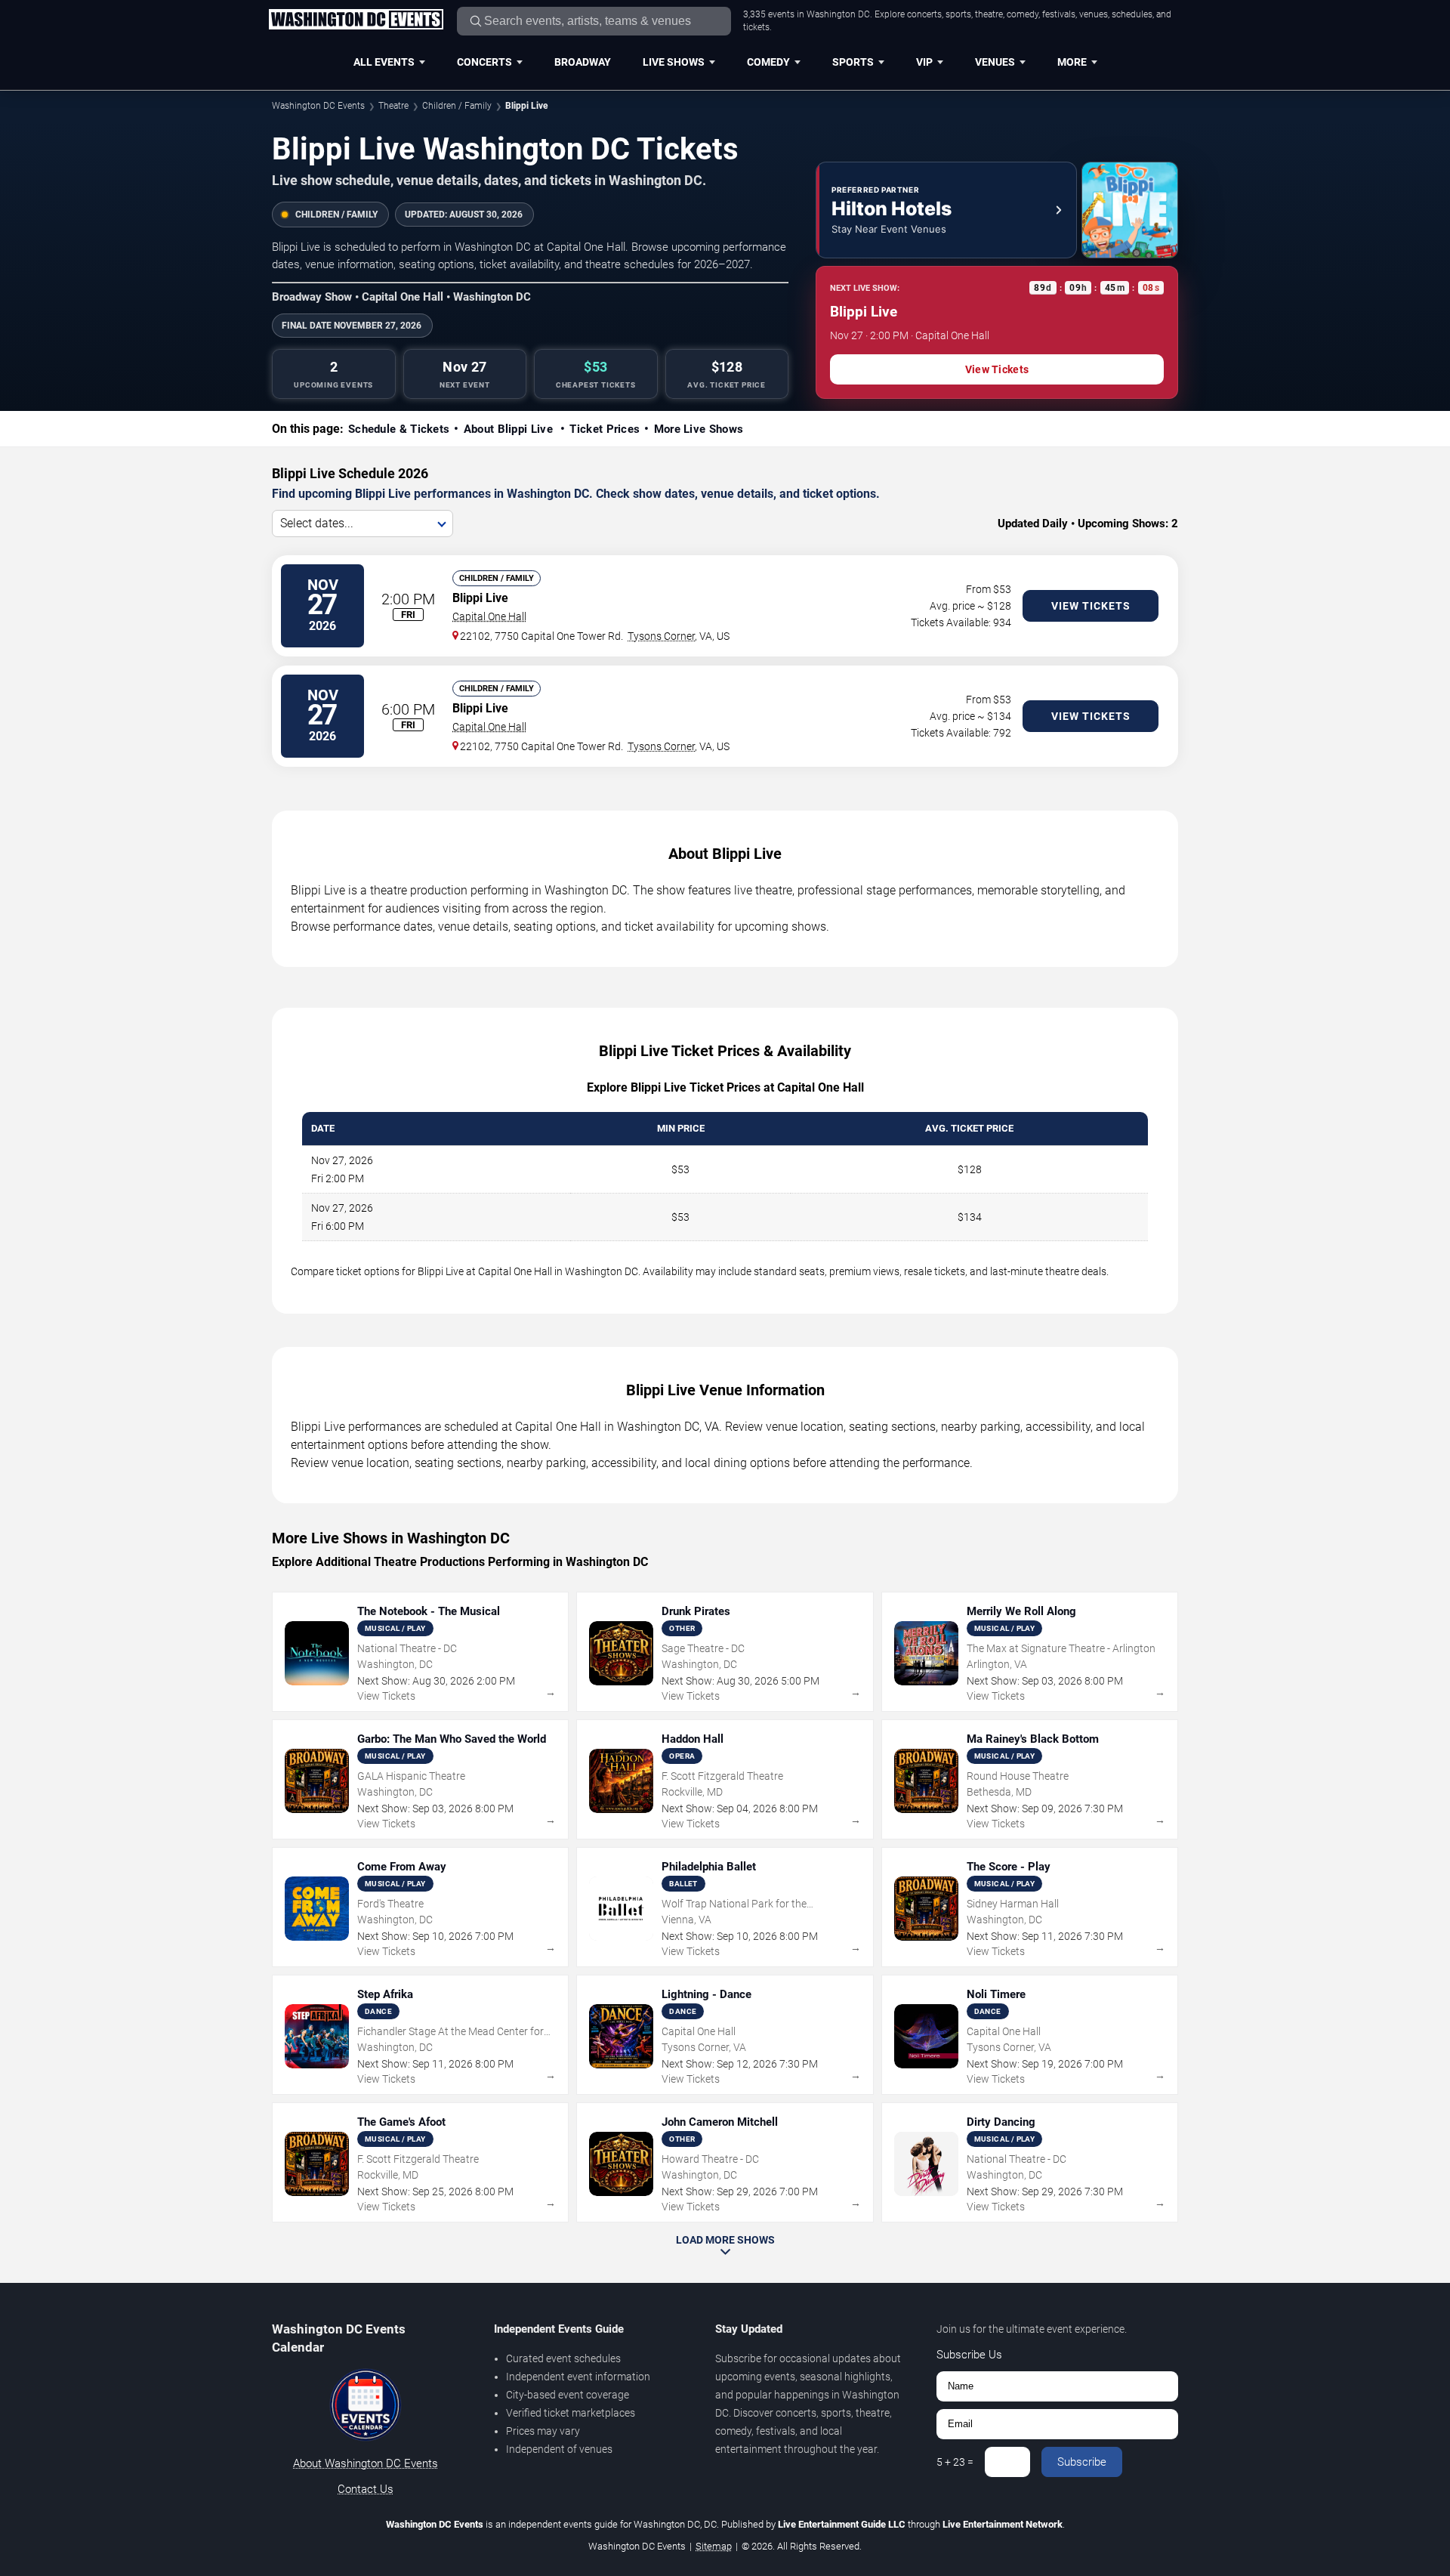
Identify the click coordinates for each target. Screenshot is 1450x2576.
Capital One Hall (489, 616)
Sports (853, 62)
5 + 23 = (955, 2462)
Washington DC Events (318, 106)
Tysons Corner (661, 636)
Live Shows (674, 62)
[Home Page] (356, 20)
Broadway (583, 62)
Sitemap (714, 2546)
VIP (924, 62)
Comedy (768, 62)
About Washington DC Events (366, 2463)
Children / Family (457, 106)
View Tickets (997, 369)
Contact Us (366, 2489)
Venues (995, 62)
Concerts (484, 62)
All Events (384, 62)
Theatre (393, 106)
